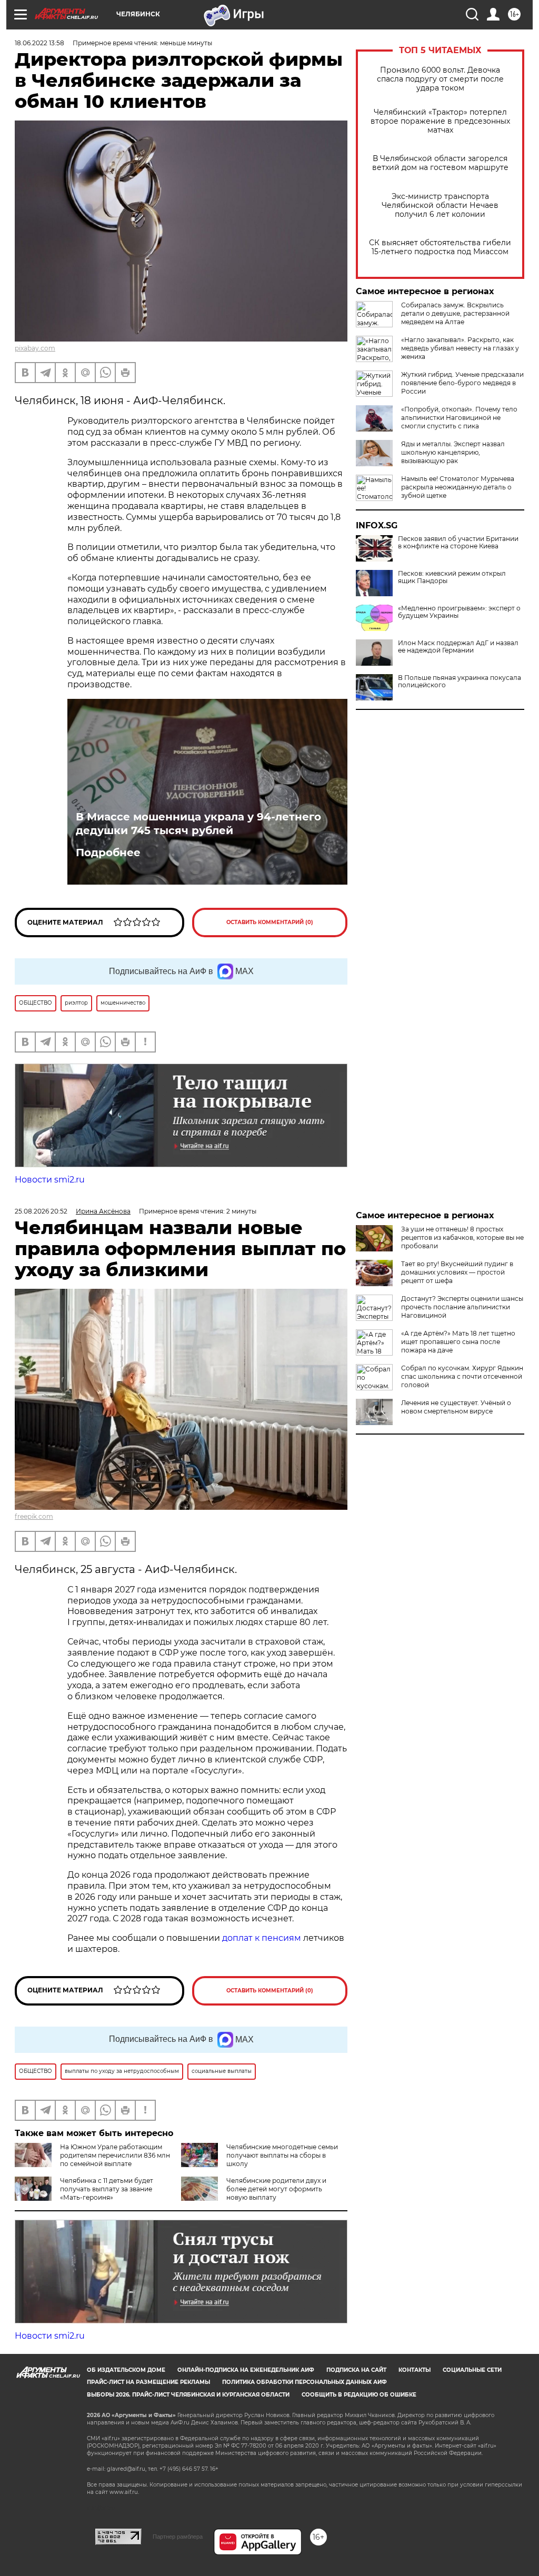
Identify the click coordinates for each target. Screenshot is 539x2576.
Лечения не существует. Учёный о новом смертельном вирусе (456, 1407)
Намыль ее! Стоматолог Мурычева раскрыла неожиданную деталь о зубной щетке (458, 487)
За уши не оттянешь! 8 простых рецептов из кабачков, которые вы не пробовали (462, 1237)
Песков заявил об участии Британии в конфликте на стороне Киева (458, 543)
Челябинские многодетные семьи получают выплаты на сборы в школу (282, 2155)
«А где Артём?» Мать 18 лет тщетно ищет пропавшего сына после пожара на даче (458, 1342)
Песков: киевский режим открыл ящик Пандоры (452, 577)
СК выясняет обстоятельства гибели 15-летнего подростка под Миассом (440, 247)
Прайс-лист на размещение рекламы (148, 2382)
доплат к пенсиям (263, 1938)
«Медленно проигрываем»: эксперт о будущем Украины (459, 612)
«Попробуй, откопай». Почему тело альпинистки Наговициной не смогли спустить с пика (459, 418)
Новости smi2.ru (50, 1180)
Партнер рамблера (178, 2537)
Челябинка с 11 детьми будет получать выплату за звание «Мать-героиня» (107, 2189)
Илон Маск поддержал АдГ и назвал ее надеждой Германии (458, 647)
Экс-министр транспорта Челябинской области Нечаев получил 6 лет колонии (440, 206)
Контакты (415, 2370)
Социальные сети (472, 2370)
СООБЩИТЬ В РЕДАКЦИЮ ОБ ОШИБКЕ (359, 2395)
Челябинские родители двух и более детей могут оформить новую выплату (276, 2189)
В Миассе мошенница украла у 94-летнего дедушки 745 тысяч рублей (198, 824)
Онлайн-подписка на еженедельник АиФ (246, 2370)
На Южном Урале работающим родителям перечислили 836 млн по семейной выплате (115, 2155)
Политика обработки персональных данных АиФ (305, 2382)
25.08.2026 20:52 (41, 1211)
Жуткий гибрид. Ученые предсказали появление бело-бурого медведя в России (462, 383)
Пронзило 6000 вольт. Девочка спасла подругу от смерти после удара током (440, 79)
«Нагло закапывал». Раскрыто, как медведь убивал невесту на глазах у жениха (460, 348)
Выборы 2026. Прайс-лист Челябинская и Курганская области (188, 2395)
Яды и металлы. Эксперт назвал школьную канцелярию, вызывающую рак (453, 452)
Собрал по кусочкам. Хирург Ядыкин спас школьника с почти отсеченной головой (462, 1376)
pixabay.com (35, 348)
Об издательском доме (126, 2370)
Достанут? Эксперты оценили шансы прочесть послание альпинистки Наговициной (462, 1307)
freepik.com (34, 1516)
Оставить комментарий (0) (270, 922)
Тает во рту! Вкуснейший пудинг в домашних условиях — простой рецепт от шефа (457, 1272)
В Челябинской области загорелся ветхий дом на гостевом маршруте (440, 163)
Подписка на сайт (356, 2370)
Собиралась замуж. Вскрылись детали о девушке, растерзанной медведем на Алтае (455, 313)
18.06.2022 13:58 (39, 43)
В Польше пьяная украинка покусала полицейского (460, 681)
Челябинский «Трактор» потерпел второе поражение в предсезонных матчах (440, 121)
